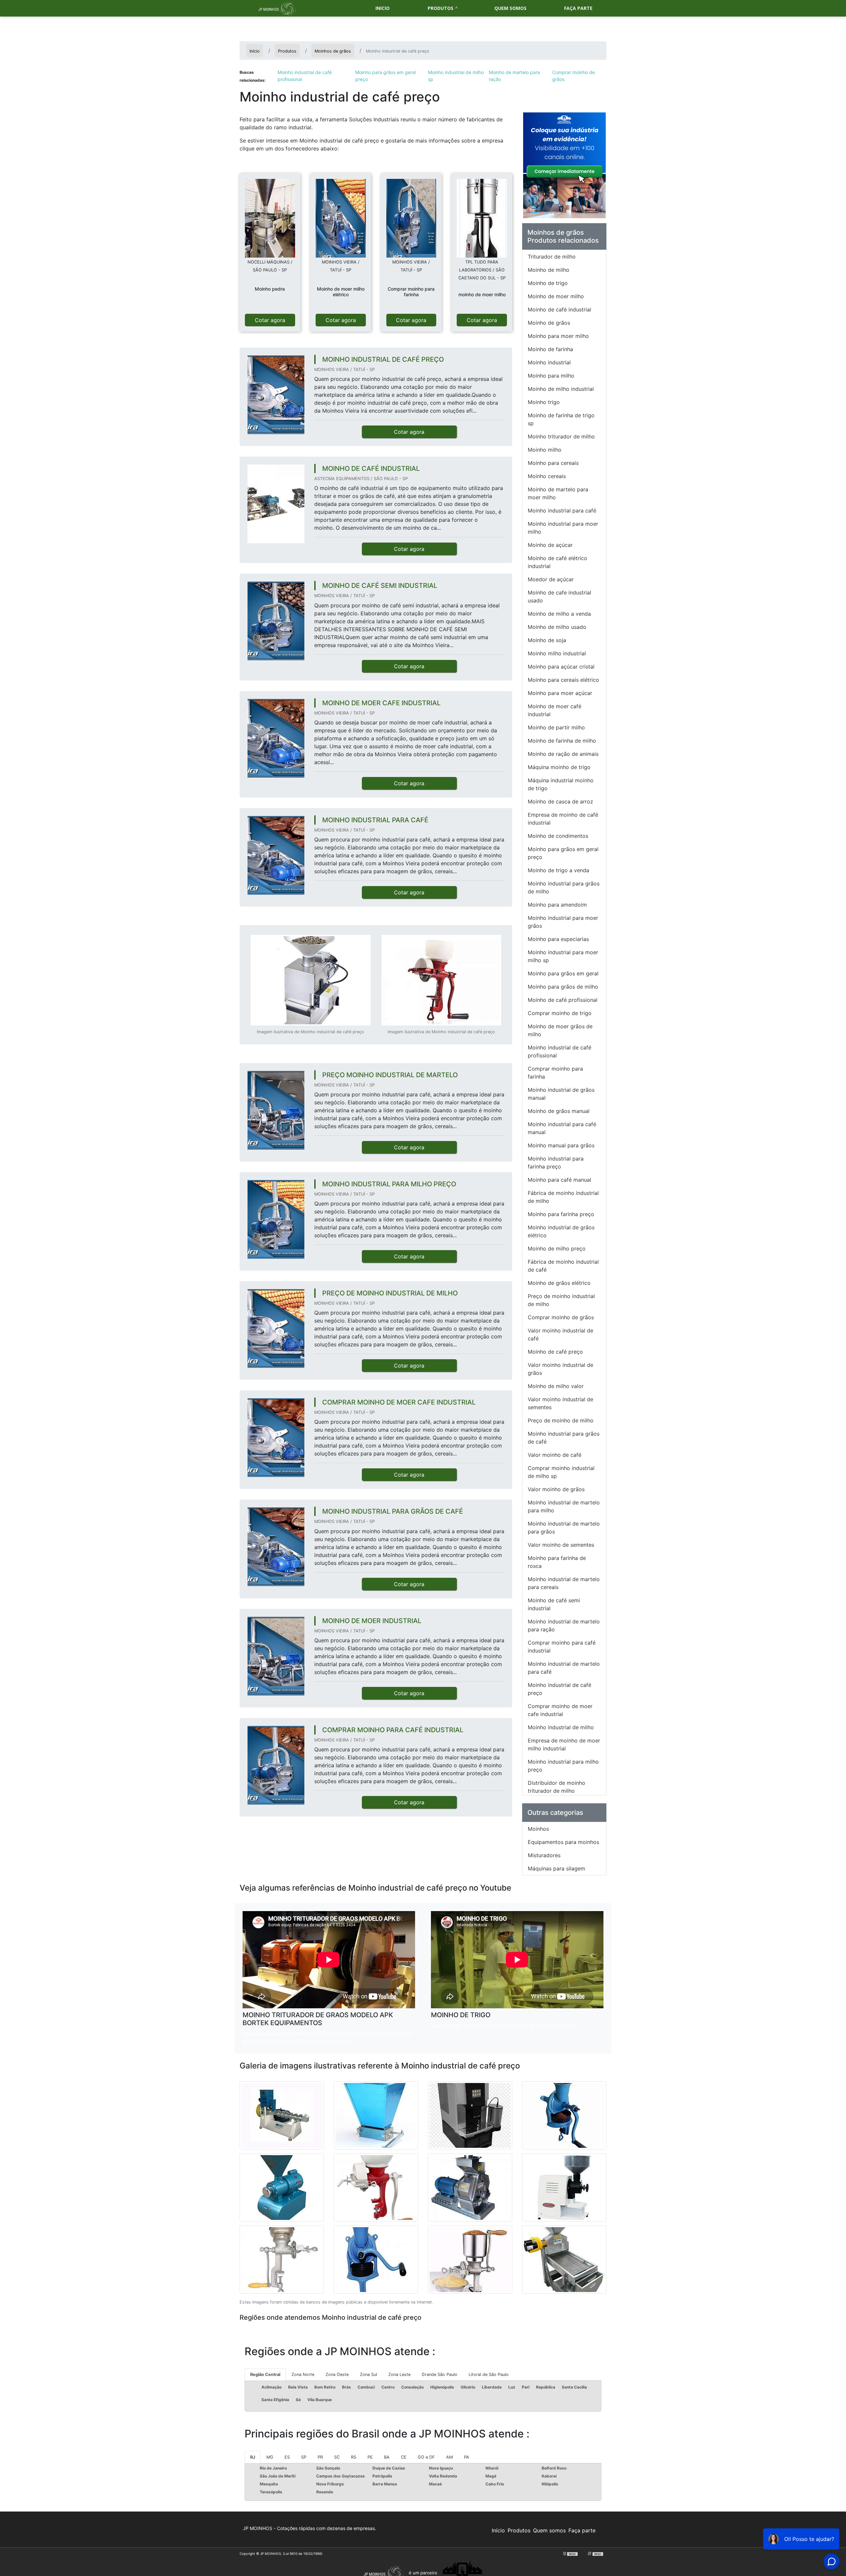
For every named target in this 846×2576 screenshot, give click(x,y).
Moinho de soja (547, 640)
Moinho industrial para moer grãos (563, 922)
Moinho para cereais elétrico (563, 680)
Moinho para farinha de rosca (557, 1562)
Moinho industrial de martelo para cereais (564, 1583)
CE (404, 2457)
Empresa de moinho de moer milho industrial (564, 1744)
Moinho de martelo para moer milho (558, 493)
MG (270, 2457)
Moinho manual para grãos (561, 1145)
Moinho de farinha (550, 349)
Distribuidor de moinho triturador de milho (557, 1787)
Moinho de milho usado (557, 627)
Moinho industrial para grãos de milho (564, 887)
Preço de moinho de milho (561, 1420)
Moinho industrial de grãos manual (561, 1094)
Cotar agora (270, 320)
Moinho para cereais (553, 463)
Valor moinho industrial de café (560, 1334)
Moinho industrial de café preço (559, 1689)
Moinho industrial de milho (561, 1727)
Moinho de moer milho (556, 296)
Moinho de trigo (548, 283)
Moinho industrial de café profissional (305, 76)
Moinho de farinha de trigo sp (561, 419)
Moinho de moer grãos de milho (560, 1030)
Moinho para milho (551, 376)
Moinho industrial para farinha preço (556, 1163)
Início (498, 2530)
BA (387, 2457)
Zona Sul (368, 2374)
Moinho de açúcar (550, 545)
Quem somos (510, 8)
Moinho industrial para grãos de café (564, 1438)
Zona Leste (399, 2374)
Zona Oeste (337, 2374)
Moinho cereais (547, 476)
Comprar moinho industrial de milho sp (561, 1472)
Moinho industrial (549, 362)
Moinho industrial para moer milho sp (563, 956)
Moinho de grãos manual (559, 1111)
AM (449, 2457)
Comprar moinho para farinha (555, 1073)
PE (370, 2457)
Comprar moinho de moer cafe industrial (560, 1710)
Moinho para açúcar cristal (561, 667)
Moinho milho (545, 450)
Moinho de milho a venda (559, 614)
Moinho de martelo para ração (514, 76)
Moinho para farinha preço (561, 1214)
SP (304, 2457)
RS (354, 2457)
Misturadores (544, 1855)
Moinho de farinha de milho (562, 741)
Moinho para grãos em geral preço (385, 76)
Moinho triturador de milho (561, 436)
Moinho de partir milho (556, 727)
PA (467, 2457)
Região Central (265, 2374)
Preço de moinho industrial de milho (561, 1300)
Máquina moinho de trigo (559, 767)
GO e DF (426, 2457)
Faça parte (578, 8)
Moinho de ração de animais (563, 754)
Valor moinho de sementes (561, 1545)
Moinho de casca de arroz (560, 801)
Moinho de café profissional (563, 1000)
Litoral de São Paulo (489, 2374)
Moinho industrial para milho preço (563, 1766)
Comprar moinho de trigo (560, 1013)
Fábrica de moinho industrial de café (563, 1266)
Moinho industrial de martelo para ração (564, 1625)
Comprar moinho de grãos (574, 76)
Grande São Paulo (440, 2374)
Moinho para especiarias (558, 939)
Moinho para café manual (559, 1180)
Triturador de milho (552, 257)
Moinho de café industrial (559, 309)
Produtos (441, 8)
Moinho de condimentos (558, 836)
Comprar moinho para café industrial (562, 1647)
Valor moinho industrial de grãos (560, 1369)
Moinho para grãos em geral (563, 973)
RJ (253, 2457)
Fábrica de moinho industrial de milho (563, 1197)
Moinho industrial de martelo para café (564, 1668)
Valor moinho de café (555, 1455)
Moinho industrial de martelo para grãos (564, 1528)
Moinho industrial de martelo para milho (564, 1506)
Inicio (383, 8)
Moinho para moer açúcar (560, 693)
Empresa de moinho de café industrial (563, 819)
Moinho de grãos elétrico (559, 1283)
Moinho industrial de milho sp (456, 76)
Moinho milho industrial (557, 653)
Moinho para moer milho (558, 336)
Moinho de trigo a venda (558, 870)
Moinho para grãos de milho (563, 987)
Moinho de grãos (549, 323)
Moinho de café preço (555, 1352)
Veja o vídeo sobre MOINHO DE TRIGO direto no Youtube (503, 2025)
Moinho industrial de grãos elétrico (561, 1231)
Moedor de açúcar (551, 579)
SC (337, 2457)
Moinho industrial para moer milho (563, 528)
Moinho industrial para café (562, 511)
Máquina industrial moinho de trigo (561, 784)
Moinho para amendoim (557, 905)
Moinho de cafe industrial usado (559, 596)
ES (287, 2457)
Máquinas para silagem (557, 1868)
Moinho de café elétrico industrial (558, 562)
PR (320, 2457)
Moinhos (538, 1829)
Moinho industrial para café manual (562, 1128)
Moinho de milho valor (556, 1386)
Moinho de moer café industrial (555, 710)
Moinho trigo (544, 402)
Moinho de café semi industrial (554, 1604)
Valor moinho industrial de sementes (560, 1403)
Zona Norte (303, 2374)
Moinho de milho (549, 270)
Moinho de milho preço (557, 1248)
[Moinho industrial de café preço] (270, 218)
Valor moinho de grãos (556, 1489)
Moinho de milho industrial (561, 389)
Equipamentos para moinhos (563, 1842)
